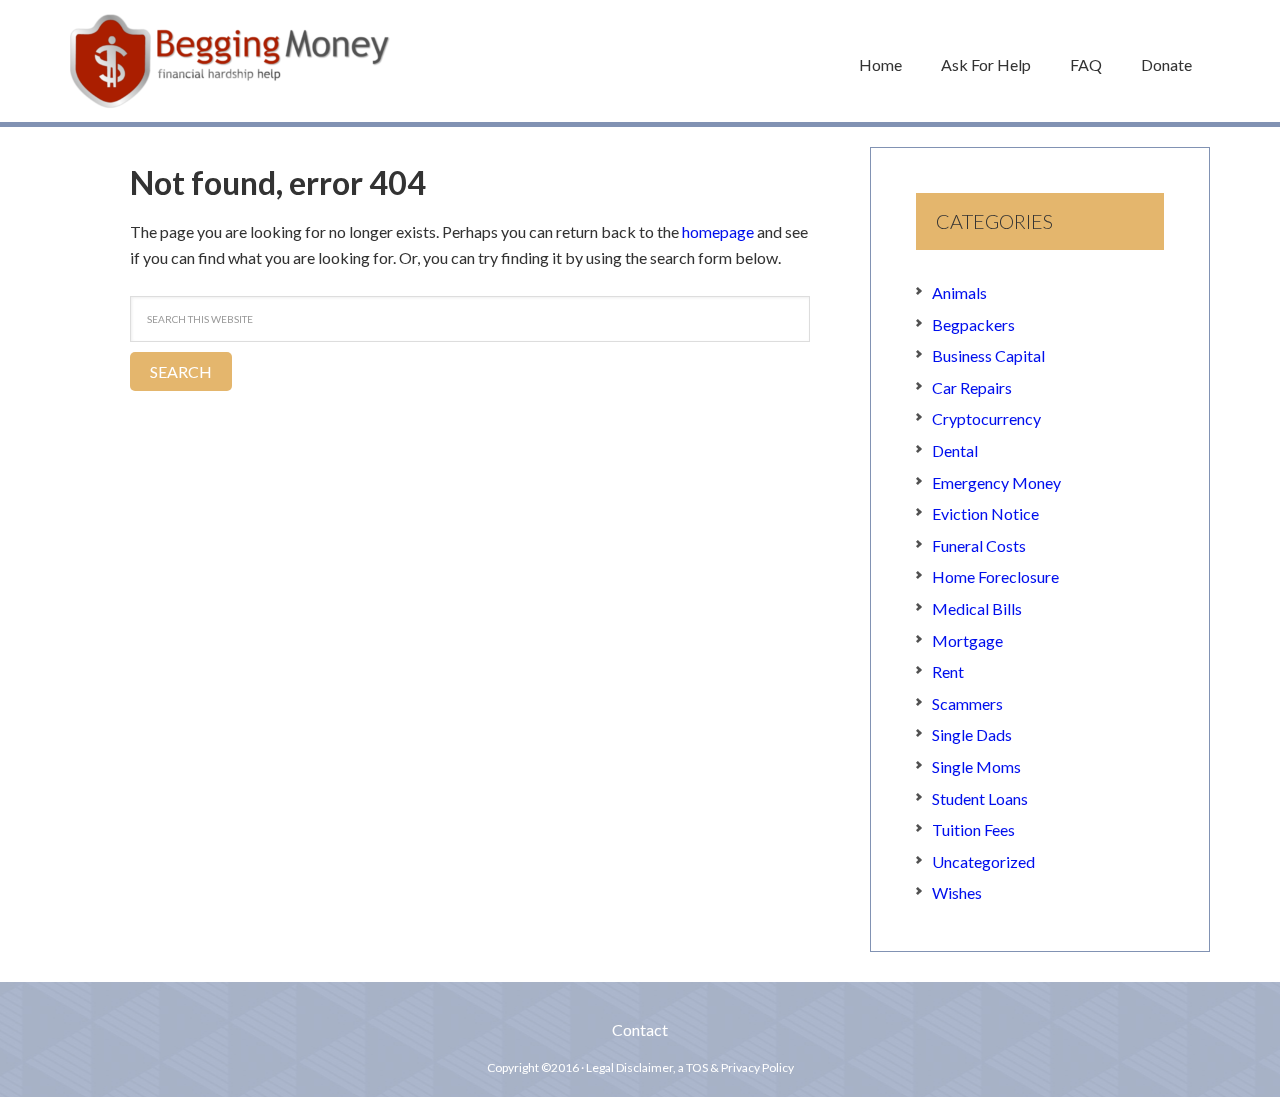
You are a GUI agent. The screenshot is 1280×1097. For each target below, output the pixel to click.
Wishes (957, 892)
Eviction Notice (985, 513)
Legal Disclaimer (629, 1067)
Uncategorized (983, 861)
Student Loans (980, 798)
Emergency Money (996, 482)
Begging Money (230, 61)
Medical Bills (977, 608)
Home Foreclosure (995, 576)
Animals (959, 292)
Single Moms (976, 766)
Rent (948, 671)
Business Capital (988, 355)
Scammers (967, 703)
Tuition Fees (973, 829)
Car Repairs (972, 387)
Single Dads (972, 734)
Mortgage (967, 640)
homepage (718, 231)
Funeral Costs (979, 545)
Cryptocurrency (986, 418)
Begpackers (973, 324)
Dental (955, 450)
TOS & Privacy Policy (740, 1067)
